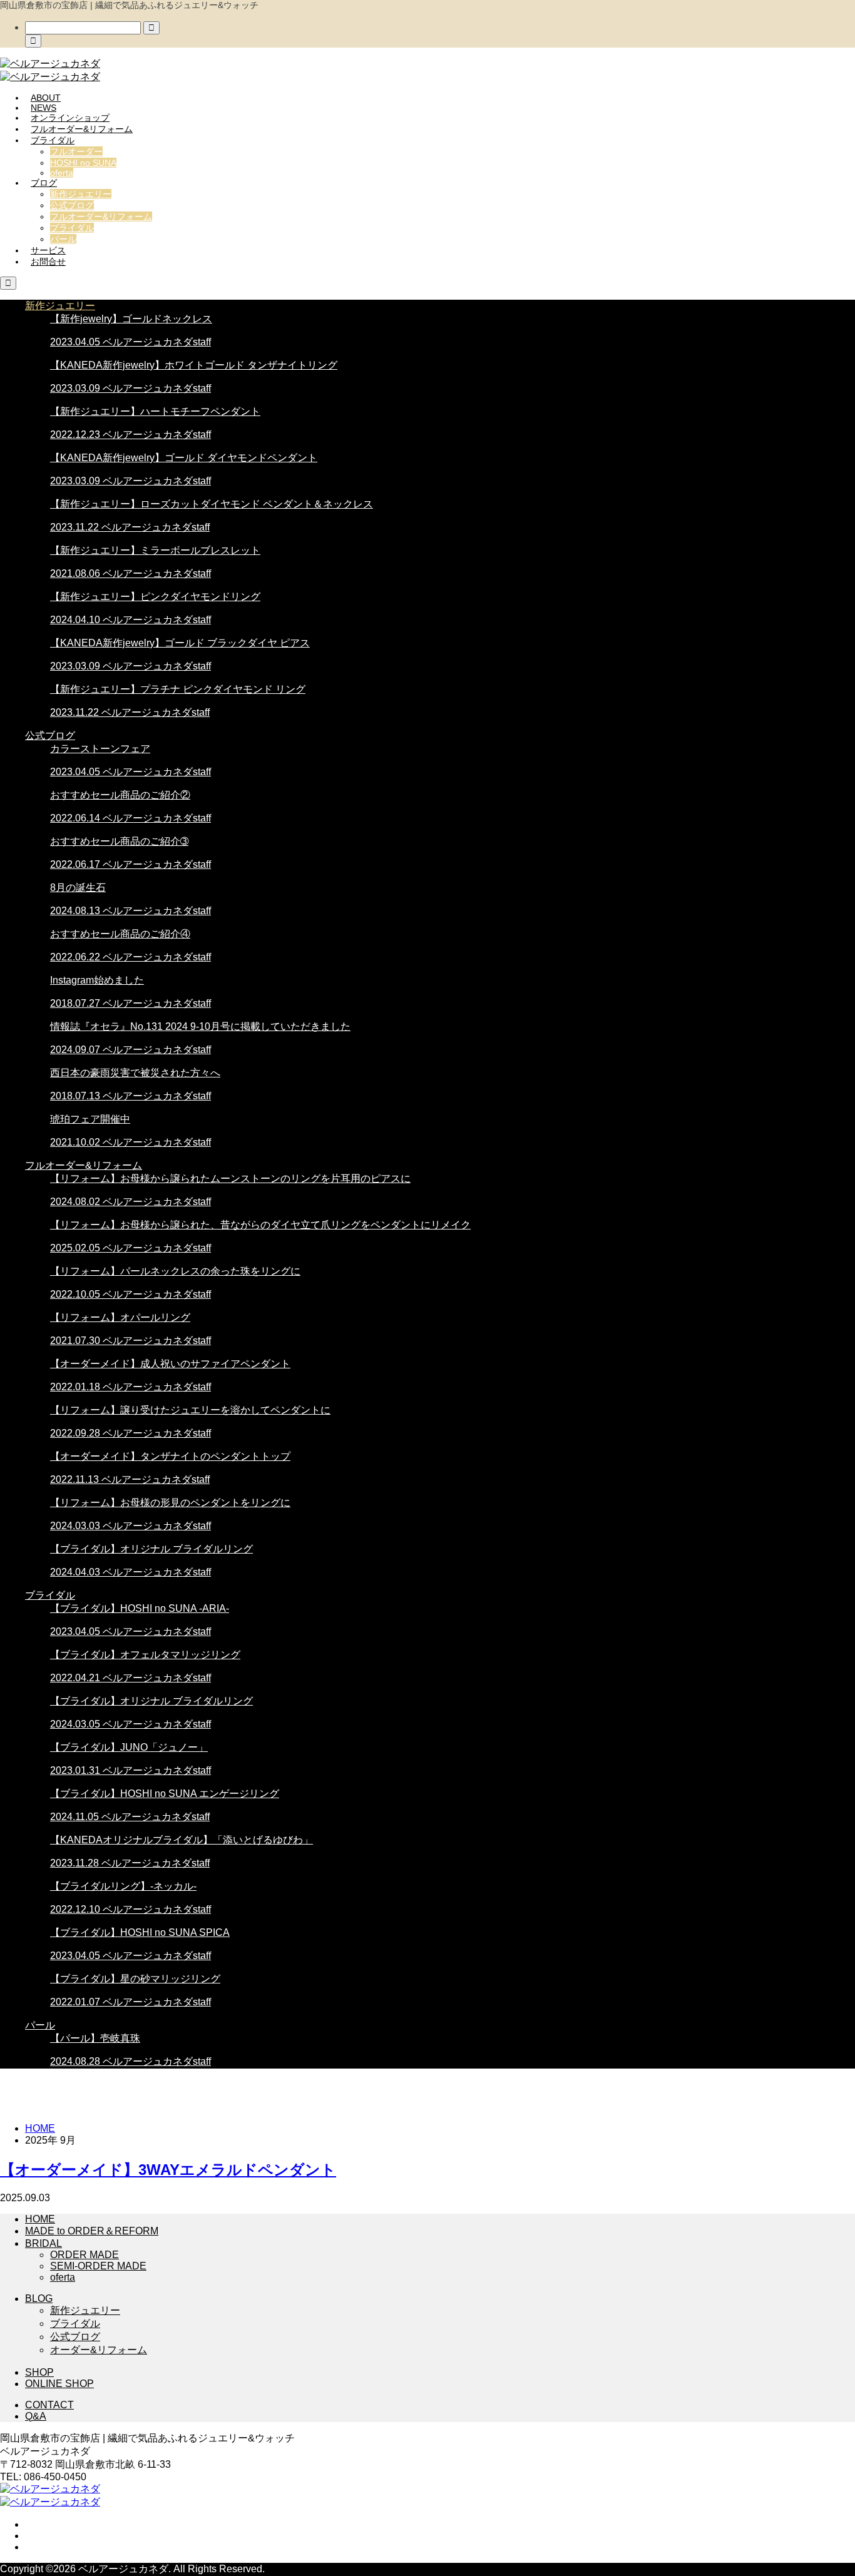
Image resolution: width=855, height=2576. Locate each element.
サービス (48, 250)
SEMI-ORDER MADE (98, 2266)
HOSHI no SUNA (83, 163)
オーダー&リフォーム (99, 2350)
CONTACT (49, 2405)
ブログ (44, 183)
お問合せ (48, 262)
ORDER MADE (84, 2255)
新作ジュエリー (81, 194)
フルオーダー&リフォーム (82, 129)
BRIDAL (44, 2243)
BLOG (39, 2299)
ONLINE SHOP (59, 2384)
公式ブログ (72, 205)
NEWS (44, 108)
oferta (62, 173)
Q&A (36, 2416)
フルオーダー (76, 151)
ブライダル (53, 140)
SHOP (39, 2372)
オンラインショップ (70, 118)
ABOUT (46, 98)
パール (63, 239)
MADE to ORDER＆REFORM (92, 2231)
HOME (40, 2219)
